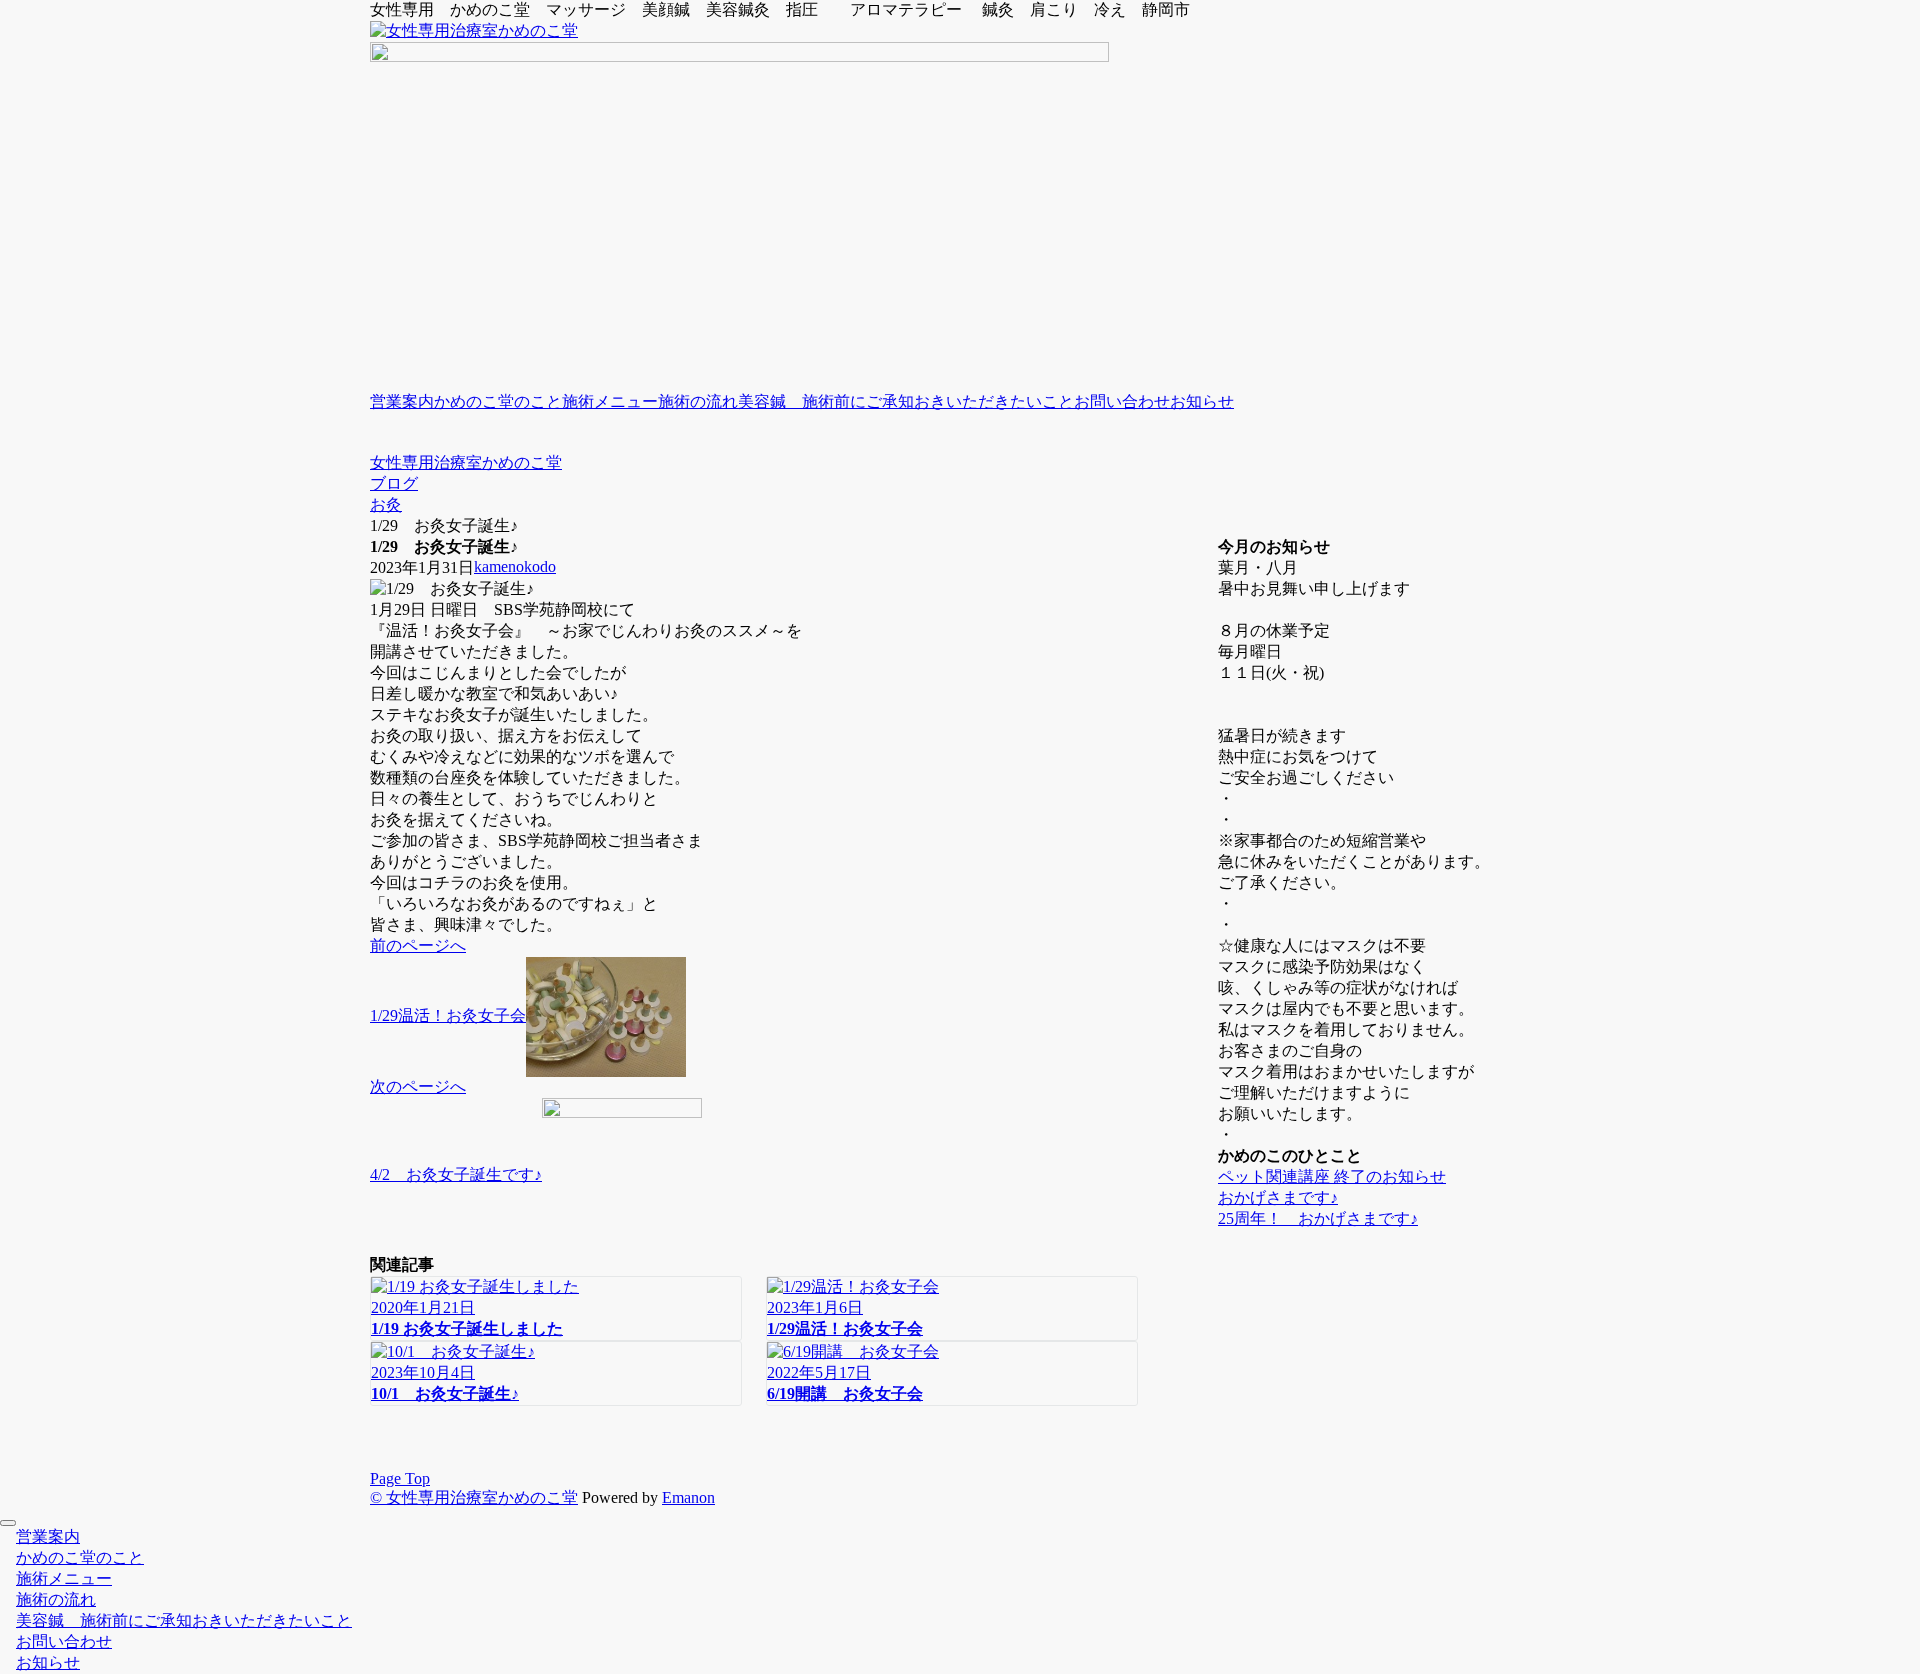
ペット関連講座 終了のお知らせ (1332, 1176)
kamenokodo (515, 566)
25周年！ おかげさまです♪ (1318, 1218)
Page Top (400, 1478)
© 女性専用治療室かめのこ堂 (474, 1497)
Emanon (688, 1497)
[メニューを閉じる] (8, 1523)
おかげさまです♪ (1278, 1197)
